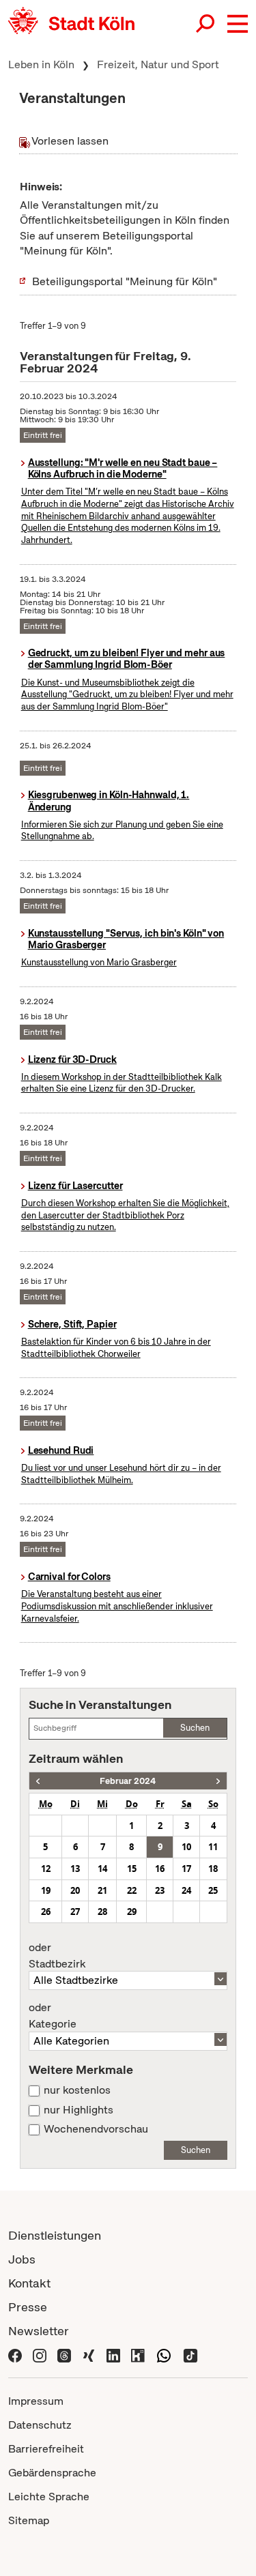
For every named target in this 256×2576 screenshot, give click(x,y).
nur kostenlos (77, 2090)
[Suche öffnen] (206, 24)
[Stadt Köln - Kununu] (138, 2355)
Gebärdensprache (52, 2473)
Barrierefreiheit (46, 2449)
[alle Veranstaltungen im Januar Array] (38, 1781)
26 (46, 1912)
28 (102, 1912)
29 (132, 1912)
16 (160, 1869)
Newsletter (39, 2331)
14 (102, 1869)
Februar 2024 (128, 1781)
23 (160, 1890)
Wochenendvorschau (96, 2129)
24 (186, 1890)
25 (213, 1890)
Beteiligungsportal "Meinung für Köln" (125, 281)
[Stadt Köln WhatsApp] (164, 2355)
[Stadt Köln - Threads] (64, 2355)
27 (75, 1912)
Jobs (22, 2259)
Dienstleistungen (55, 2235)
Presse (28, 2307)
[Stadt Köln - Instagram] (40, 2355)
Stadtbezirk (57, 1956)
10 (186, 1847)
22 (132, 1890)
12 (46, 1869)
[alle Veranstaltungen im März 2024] (218, 1781)
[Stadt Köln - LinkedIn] (113, 2355)
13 (75, 1869)
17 (186, 1869)
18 (213, 1869)
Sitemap (29, 2520)
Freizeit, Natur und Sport (158, 64)
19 (46, 1890)
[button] (238, 24)
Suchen (195, 1728)
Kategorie (53, 2016)
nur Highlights (79, 2110)
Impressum (36, 2401)
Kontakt (29, 2283)
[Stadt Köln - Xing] (89, 2355)
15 (132, 1869)
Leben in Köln (41, 64)
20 (75, 1890)
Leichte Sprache (49, 2497)
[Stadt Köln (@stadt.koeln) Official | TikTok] (190, 2355)
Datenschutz (40, 2425)
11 (213, 1847)
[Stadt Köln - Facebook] (15, 2355)
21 (102, 1890)
